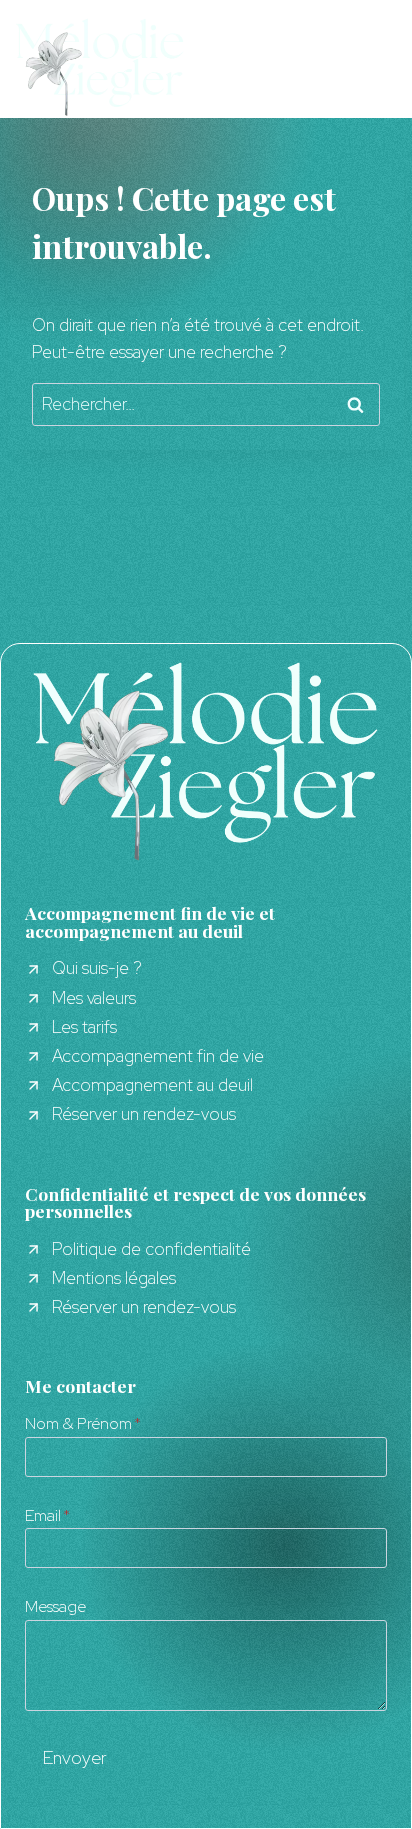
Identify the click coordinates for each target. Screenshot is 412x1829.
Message (55, 1606)
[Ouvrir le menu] (386, 66)
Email (47, 1515)
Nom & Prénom (83, 1423)
